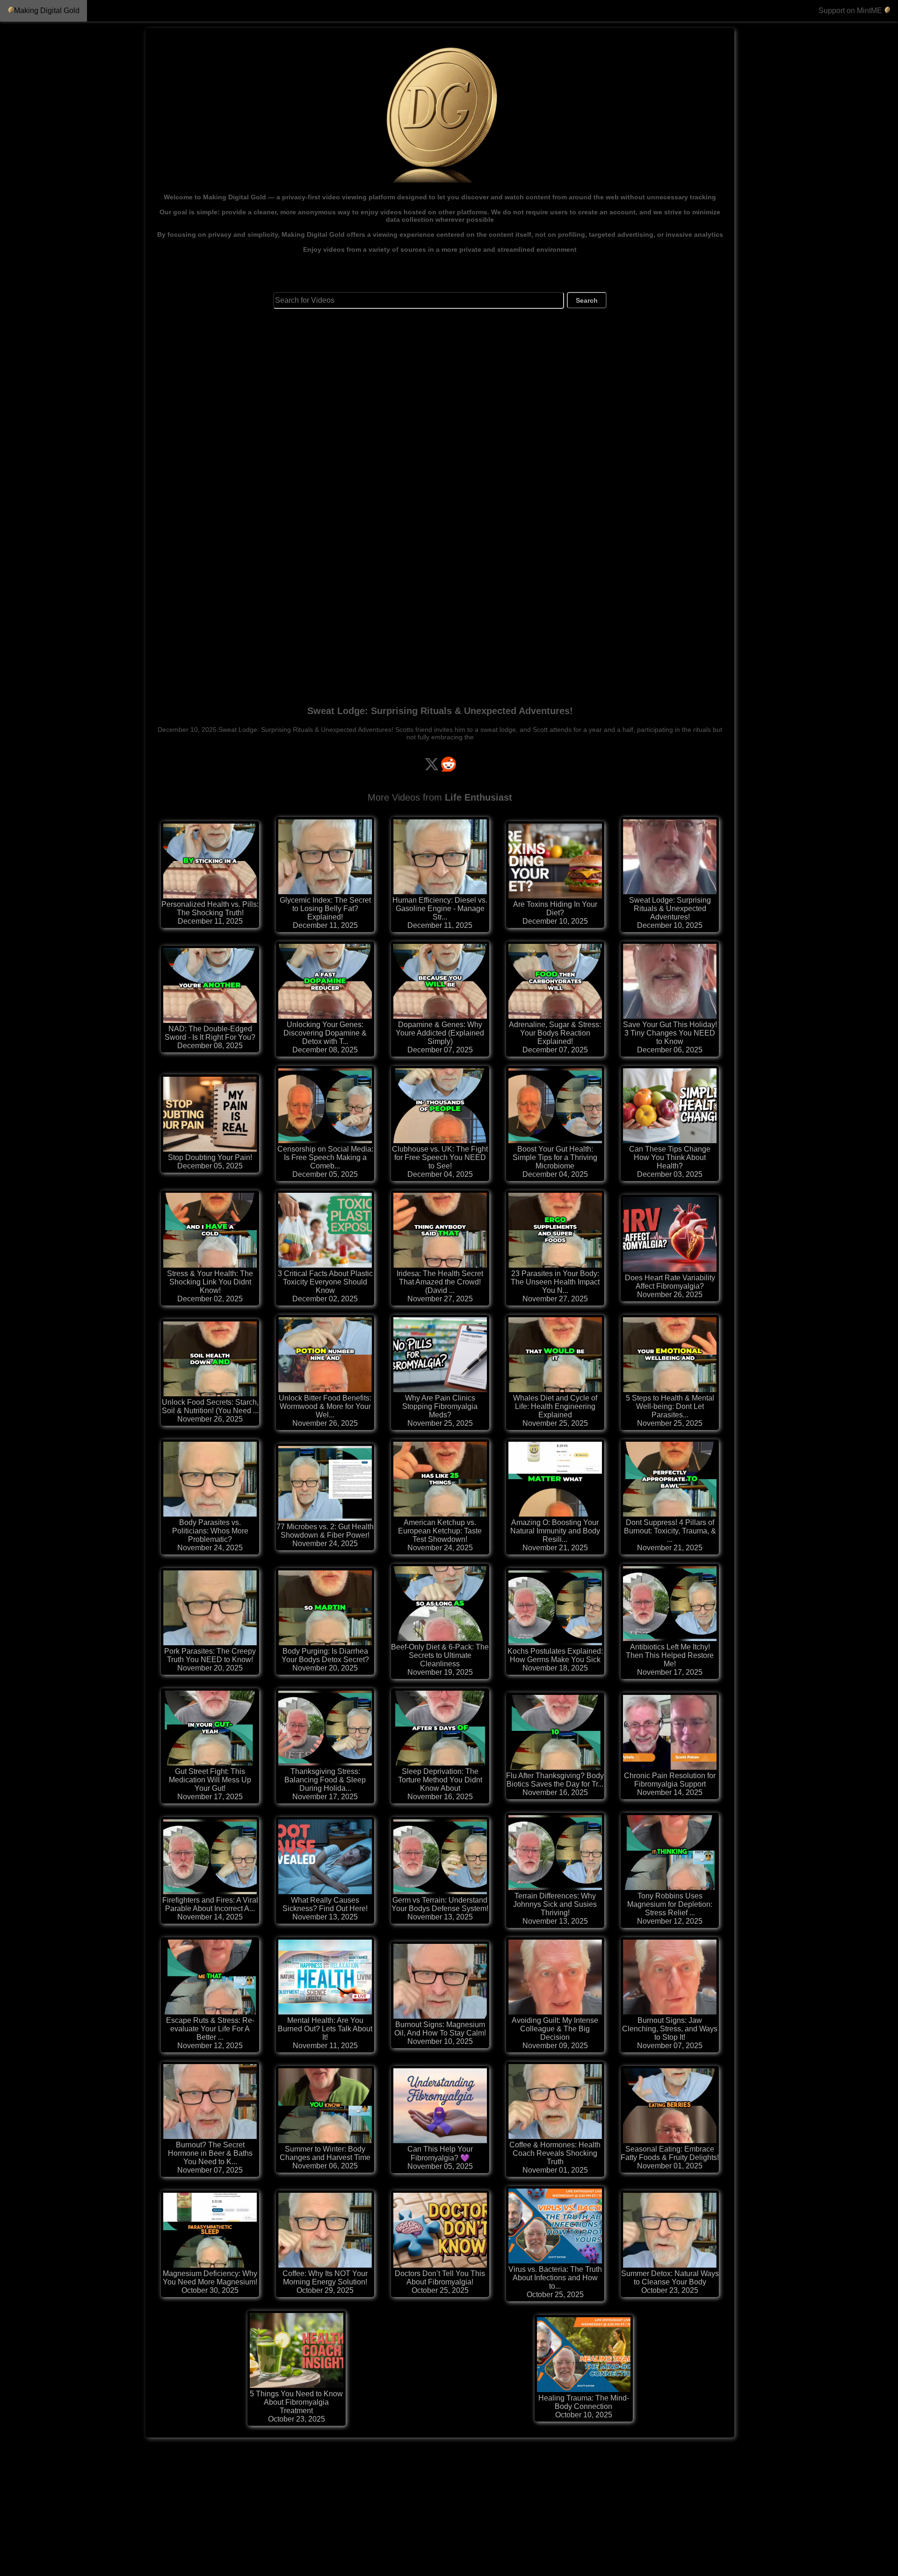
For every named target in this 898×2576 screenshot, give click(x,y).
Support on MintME (851, 11)
